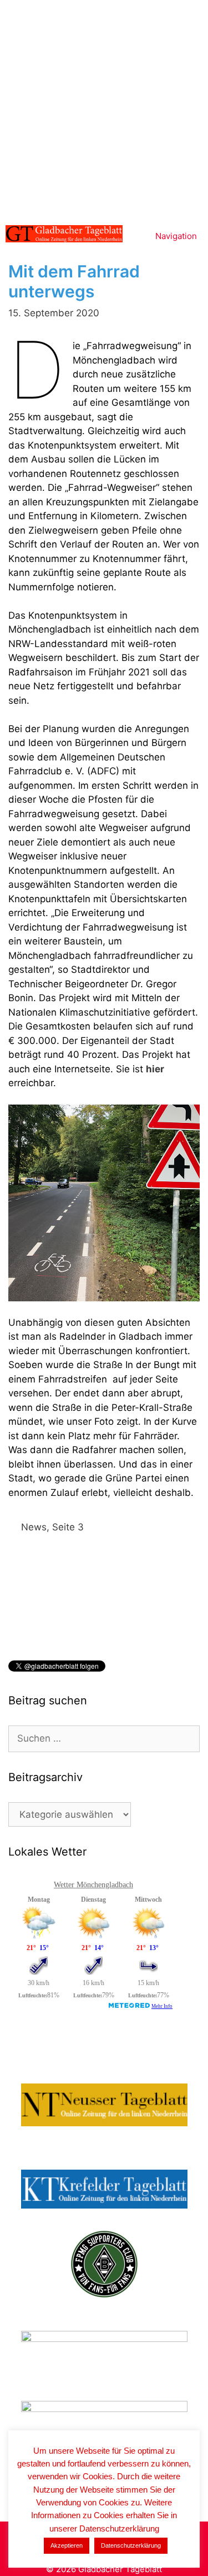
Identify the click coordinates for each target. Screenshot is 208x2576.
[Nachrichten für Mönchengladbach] (64, 234)
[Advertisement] (104, 110)
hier (155, 1069)
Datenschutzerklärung (131, 2545)
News (34, 1527)
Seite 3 (68, 1527)
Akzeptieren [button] (67, 2545)
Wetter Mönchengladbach (93, 1885)
